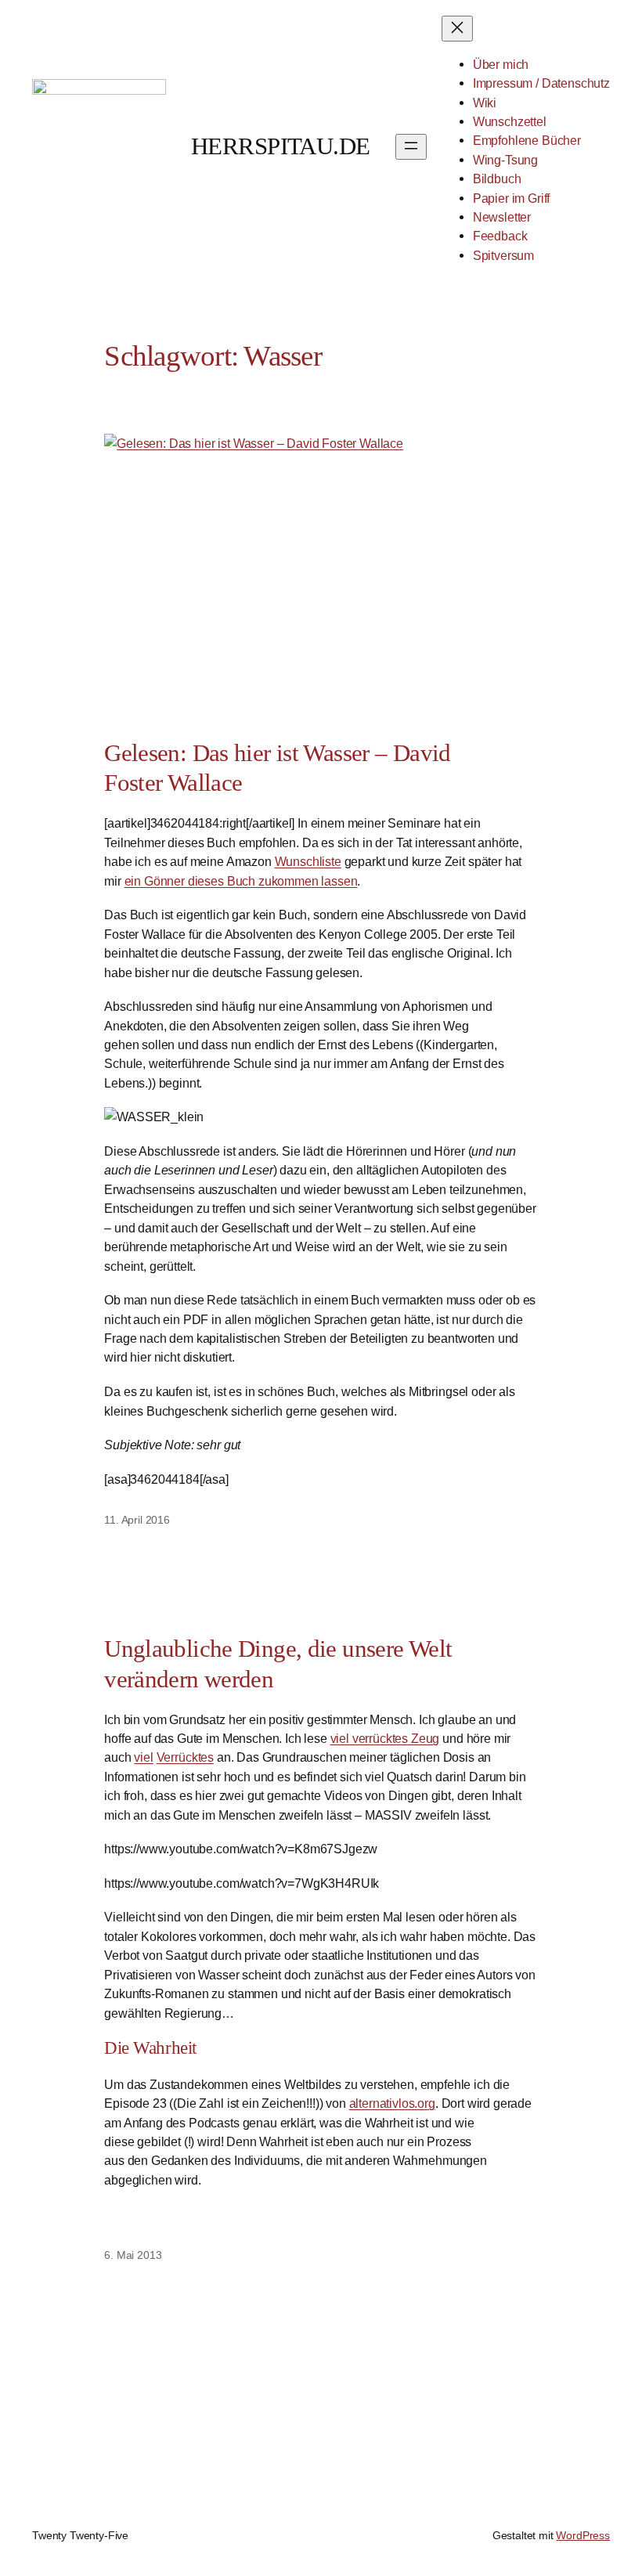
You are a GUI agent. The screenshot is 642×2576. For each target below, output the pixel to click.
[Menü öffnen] (411, 147)
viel (143, 1757)
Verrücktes (185, 1757)
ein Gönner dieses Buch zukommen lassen (241, 881)
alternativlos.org (392, 2103)
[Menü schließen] (457, 29)
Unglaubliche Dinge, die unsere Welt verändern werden (278, 1664)
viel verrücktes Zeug (385, 1738)
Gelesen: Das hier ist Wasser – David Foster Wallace (277, 768)
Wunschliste (308, 861)
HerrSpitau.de (281, 146)
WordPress (583, 2535)
